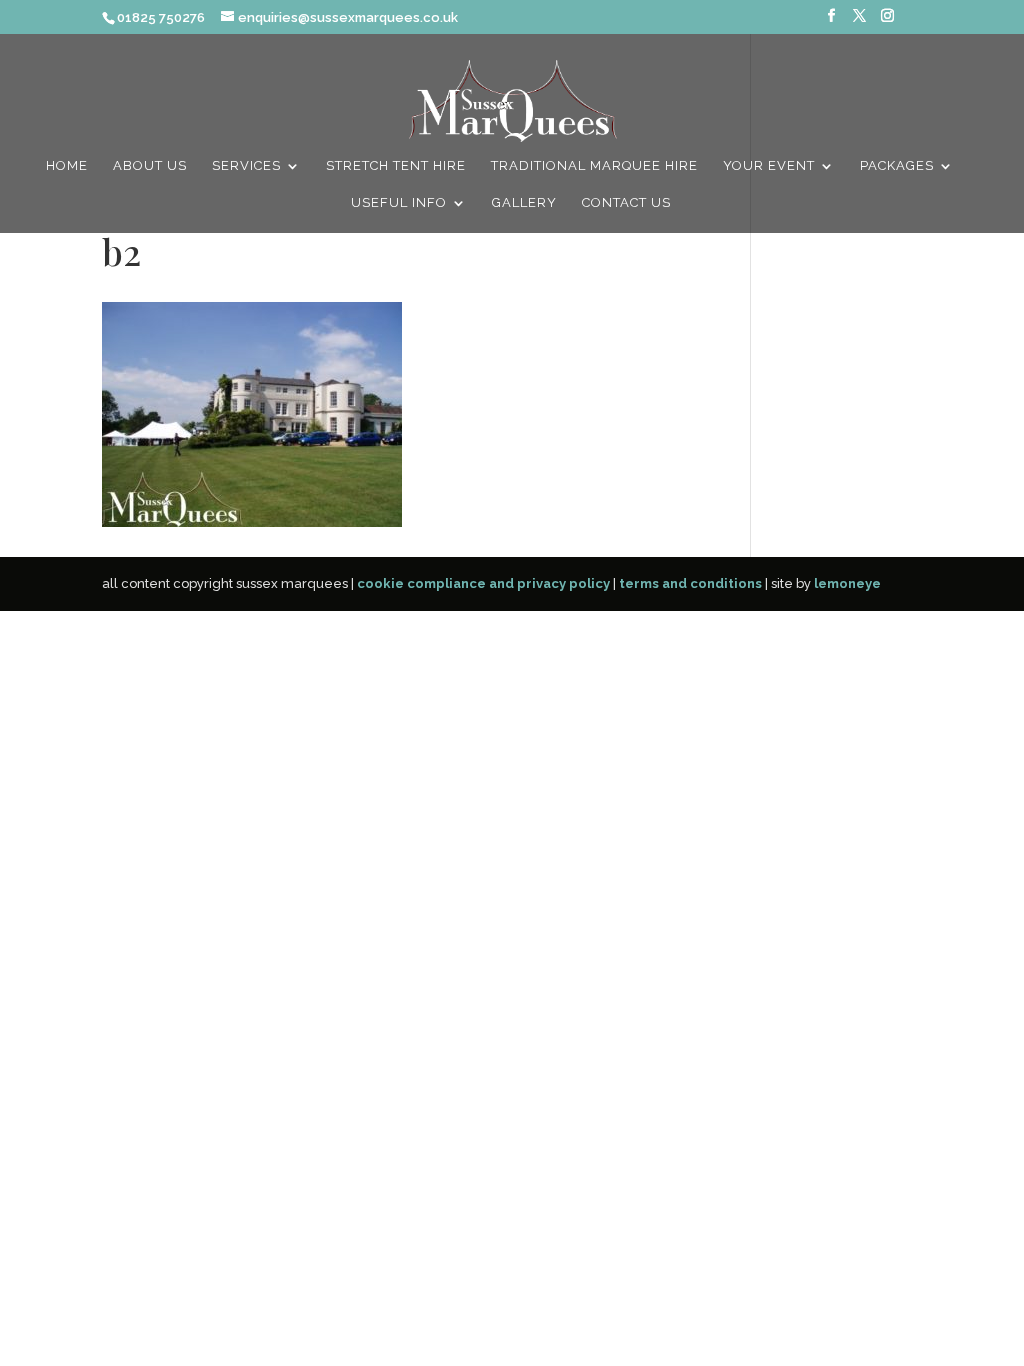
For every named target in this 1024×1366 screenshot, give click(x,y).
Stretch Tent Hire (396, 166)
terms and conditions (690, 583)
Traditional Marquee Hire (594, 166)
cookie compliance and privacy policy (483, 583)
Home (67, 166)
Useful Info (399, 203)
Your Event (769, 166)
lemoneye (847, 583)
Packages (897, 166)
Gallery (524, 203)
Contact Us (626, 203)
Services (246, 166)
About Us (150, 166)
